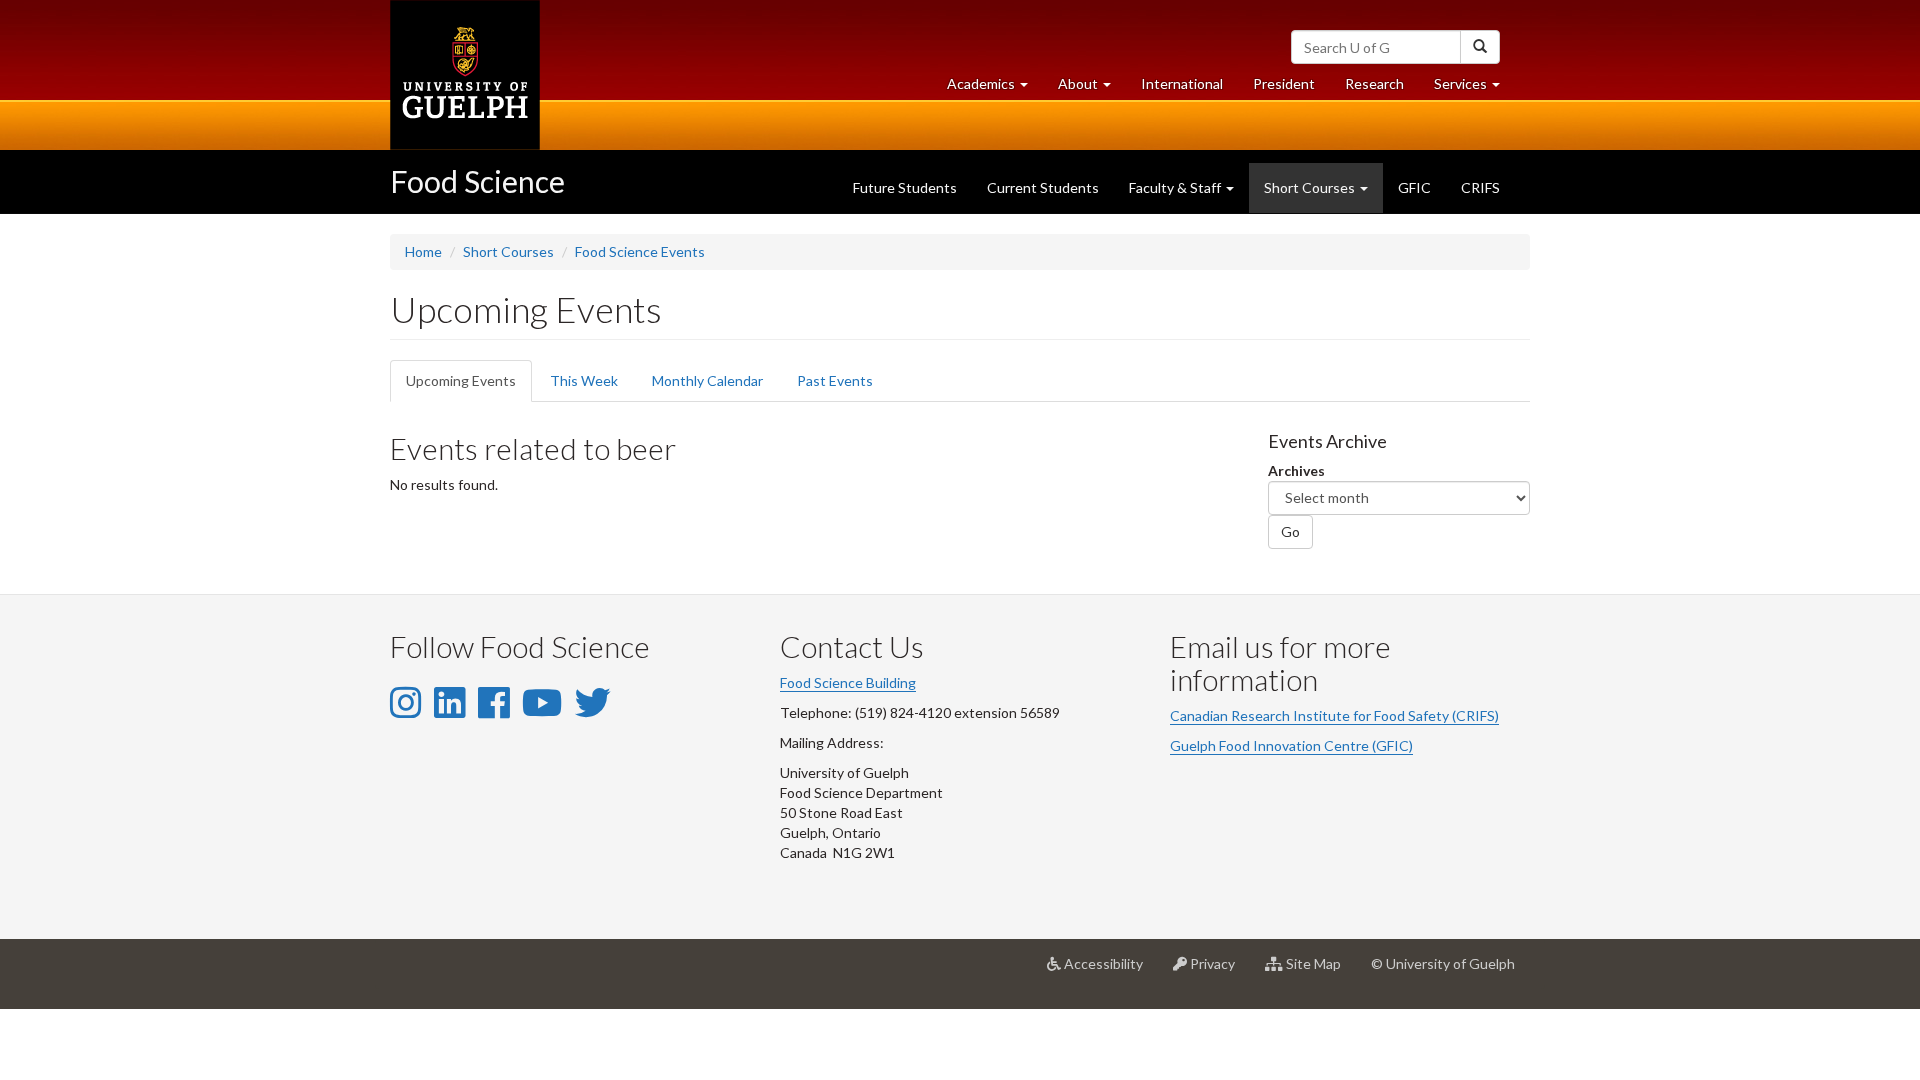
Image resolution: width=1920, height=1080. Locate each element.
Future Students (905, 187)
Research (1382, 89)
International (1182, 83)
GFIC (1414, 187)
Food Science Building (848, 682)
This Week (584, 380)
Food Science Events (640, 251)
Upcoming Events (469, 387)
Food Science (477, 181)
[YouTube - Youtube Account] (542, 702)
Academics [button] (995, 89)
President (1284, 83)
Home (423, 251)
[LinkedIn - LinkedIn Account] (449, 702)
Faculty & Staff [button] (1176, 187)
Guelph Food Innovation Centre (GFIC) (1291, 745)
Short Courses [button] (1311, 187)
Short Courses (508, 251)
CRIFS (1480, 187)
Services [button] (1474, 89)
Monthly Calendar (707, 380)
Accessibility (1109, 971)
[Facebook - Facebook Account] (493, 702)
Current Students (1043, 187)
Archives (1296, 470)
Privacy (1218, 971)
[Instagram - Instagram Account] (405, 702)
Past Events (835, 380)
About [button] (1092, 89)
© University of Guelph (1443, 963)
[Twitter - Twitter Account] (593, 702)
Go (1290, 531)
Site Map (1319, 971)
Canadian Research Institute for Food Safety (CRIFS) (1334, 715)
